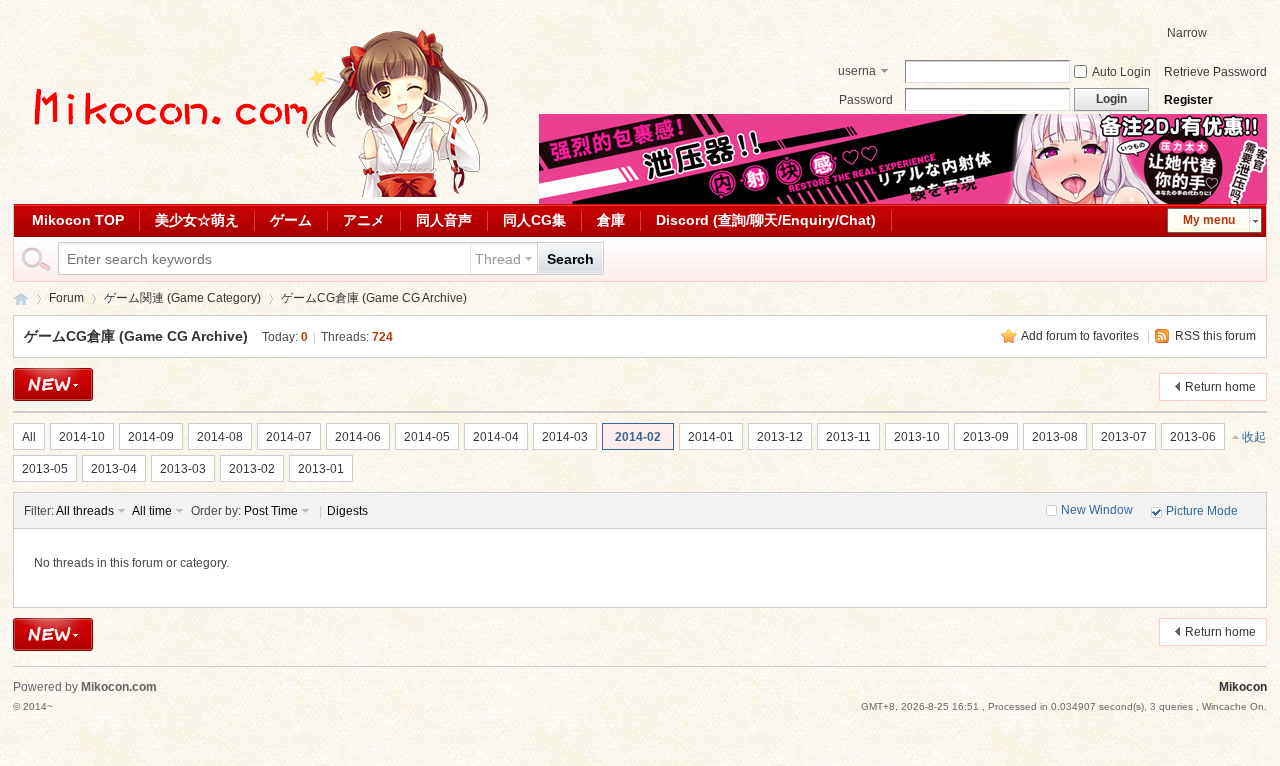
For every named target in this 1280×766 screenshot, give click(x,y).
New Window (1097, 510)
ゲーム (291, 220)
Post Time (271, 511)
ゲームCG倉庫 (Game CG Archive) (374, 298)
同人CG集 (534, 220)
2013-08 (1055, 437)
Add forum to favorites (1080, 336)
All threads (85, 511)
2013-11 (848, 437)
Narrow (1187, 33)
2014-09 (151, 437)
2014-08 (220, 437)
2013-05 (45, 469)
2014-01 (711, 437)
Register (1188, 100)
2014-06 (358, 437)
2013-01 (321, 469)
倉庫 (611, 220)
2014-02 (638, 437)
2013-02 (252, 469)
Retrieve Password (1215, 72)
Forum (66, 298)
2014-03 (565, 437)
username (857, 73)
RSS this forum (1215, 336)
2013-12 (780, 437)
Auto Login (1121, 72)
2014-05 (427, 437)
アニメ (364, 220)
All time (152, 511)
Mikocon (21, 298)
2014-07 (289, 437)
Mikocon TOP (78, 220)
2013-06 (1193, 437)
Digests (347, 511)
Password (866, 100)
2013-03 (183, 469)
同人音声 (444, 220)
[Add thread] (53, 384)
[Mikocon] (253, 193)
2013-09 (986, 437)
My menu (1209, 220)
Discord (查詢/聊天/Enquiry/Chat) (766, 220)
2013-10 (917, 437)
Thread (498, 259)
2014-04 (496, 437)
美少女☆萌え (197, 220)
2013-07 (1124, 437)
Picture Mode (1202, 511)
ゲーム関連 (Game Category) (182, 298)
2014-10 (82, 437)
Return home (1220, 387)
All (29, 437)
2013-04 (114, 469)
